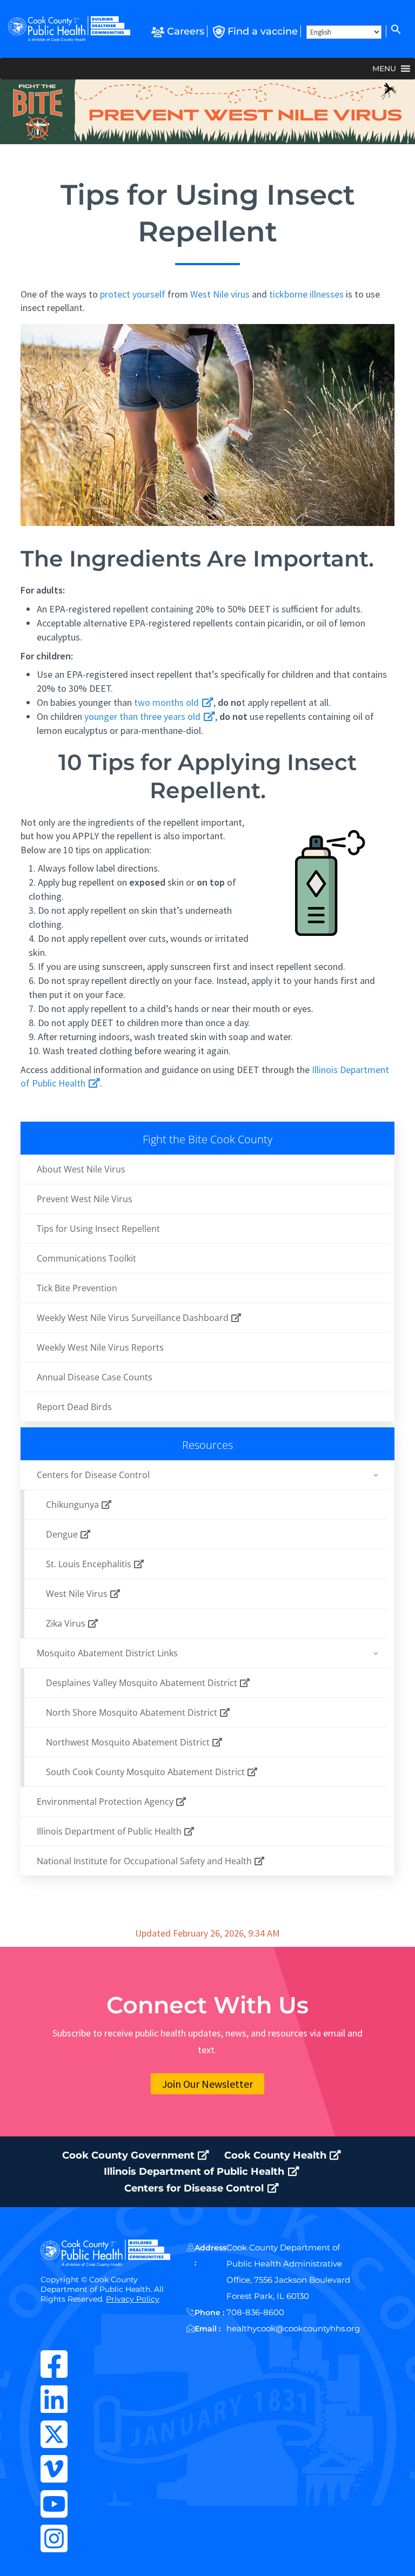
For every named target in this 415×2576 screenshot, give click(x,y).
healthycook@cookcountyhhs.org (293, 2328)
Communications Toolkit (86, 1258)
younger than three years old (143, 716)
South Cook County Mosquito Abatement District (146, 1772)
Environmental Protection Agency (106, 1802)
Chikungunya (73, 1505)
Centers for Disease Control (195, 2188)
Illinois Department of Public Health (110, 1831)
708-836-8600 (255, 2312)
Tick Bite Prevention (77, 1288)
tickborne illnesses (306, 294)
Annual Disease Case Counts (95, 1377)
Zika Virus (67, 1623)
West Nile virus (220, 294)
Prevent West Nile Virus (85, 1199)
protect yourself (133, 294)
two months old (168, 702)
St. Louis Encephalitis (90, 1564)
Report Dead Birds (74, 1407)
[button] (395, 31)
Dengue (63, 1534)
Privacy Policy (133, 2299)
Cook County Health (277, 2155)
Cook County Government (130, 2155)
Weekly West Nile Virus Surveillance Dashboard (134, 1318)
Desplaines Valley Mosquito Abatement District (143, 1683)
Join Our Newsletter (207, 2084)
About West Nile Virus (81, 1169)
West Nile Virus (78, 1594)
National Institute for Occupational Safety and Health (145, 1861)
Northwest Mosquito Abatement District (129, 1742)
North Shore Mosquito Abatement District (133, 1712)
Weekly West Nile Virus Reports (100, 1347)
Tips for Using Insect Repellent (98, 1229)
